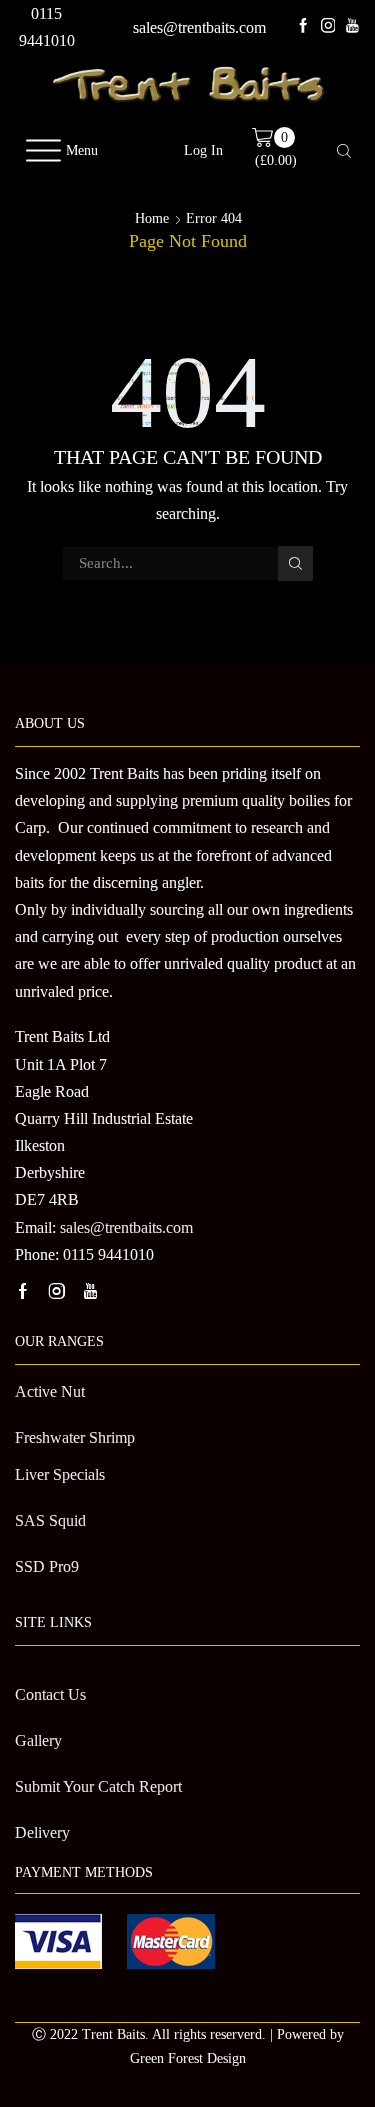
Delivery (42, 1832)
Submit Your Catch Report (98, 1786)
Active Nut (50, 1391)
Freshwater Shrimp (75, 1437)
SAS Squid (50, 1520)
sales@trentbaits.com (199, 27)
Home (152, 219)
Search (295, 563)
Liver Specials (60, 1474)
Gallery (38, 1740)
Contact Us (50, 1694)
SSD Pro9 (47, 1566)
